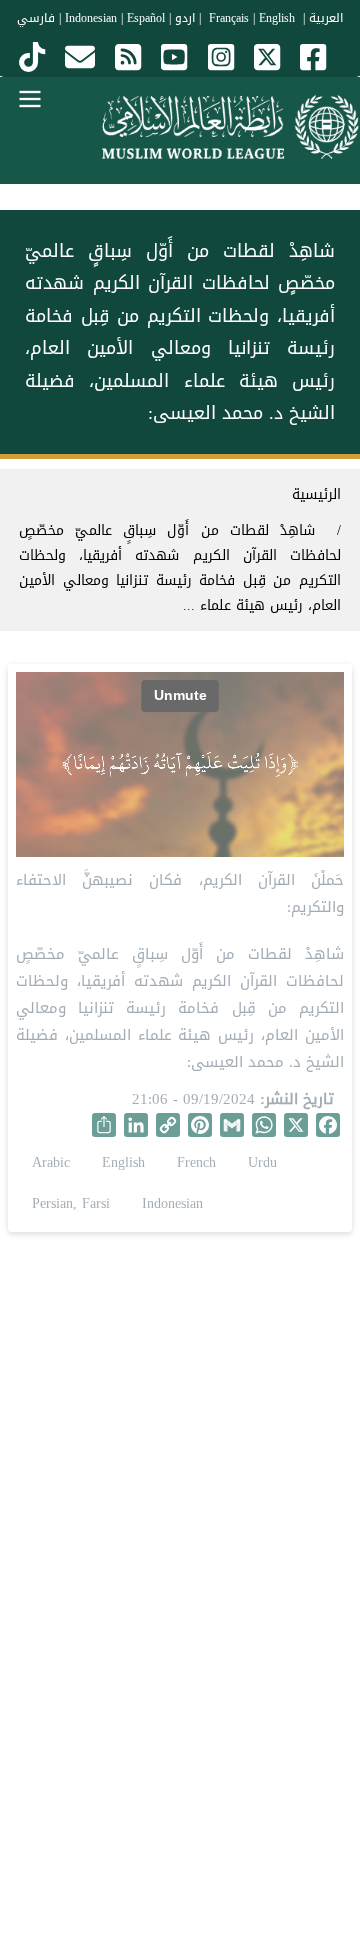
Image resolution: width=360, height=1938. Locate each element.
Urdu (262, 1162)
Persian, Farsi (71, 1203)
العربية (326, 18)
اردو (185, 18)
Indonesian (91, 18)
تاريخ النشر (299, 1099)
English (123, 1162)
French (196, 1162)
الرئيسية (316, 494)
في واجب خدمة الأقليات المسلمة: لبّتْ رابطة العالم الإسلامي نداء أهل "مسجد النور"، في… (180, 1513)
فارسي (36, 18)
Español (146, 18)
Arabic (51, 1162)
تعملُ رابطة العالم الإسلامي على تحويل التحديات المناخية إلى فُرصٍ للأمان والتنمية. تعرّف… (180, 1791)
